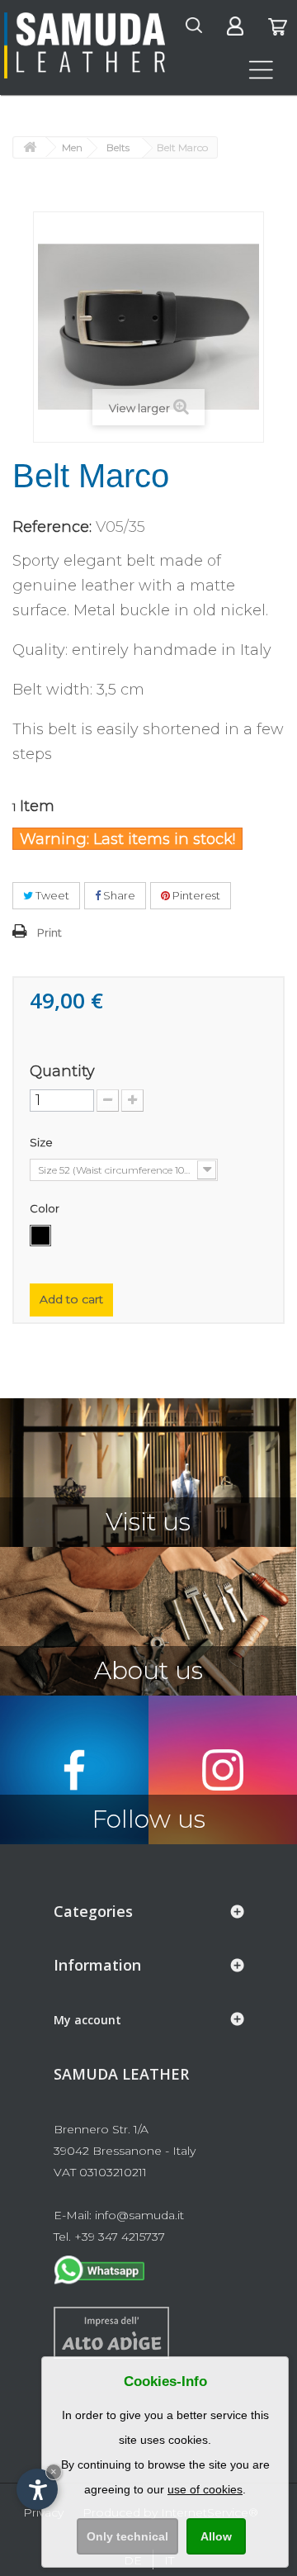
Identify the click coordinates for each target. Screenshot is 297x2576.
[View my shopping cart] (277, 31)
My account (87, 2020)
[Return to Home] (30, 147)
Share (118, 895)
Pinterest (195, 895)
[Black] (40, 1236)
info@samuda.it (139, 2215)
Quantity (62, 1071)
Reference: (52, 527)
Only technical (127, 2536)
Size (42, 1142)
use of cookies (205, 2489)
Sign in (253, 21)
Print (49, 932)
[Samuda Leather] (85, 45)
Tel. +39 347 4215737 (109, 2237)
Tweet (51, 895)
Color (46, 1208)
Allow (216, 2536)
